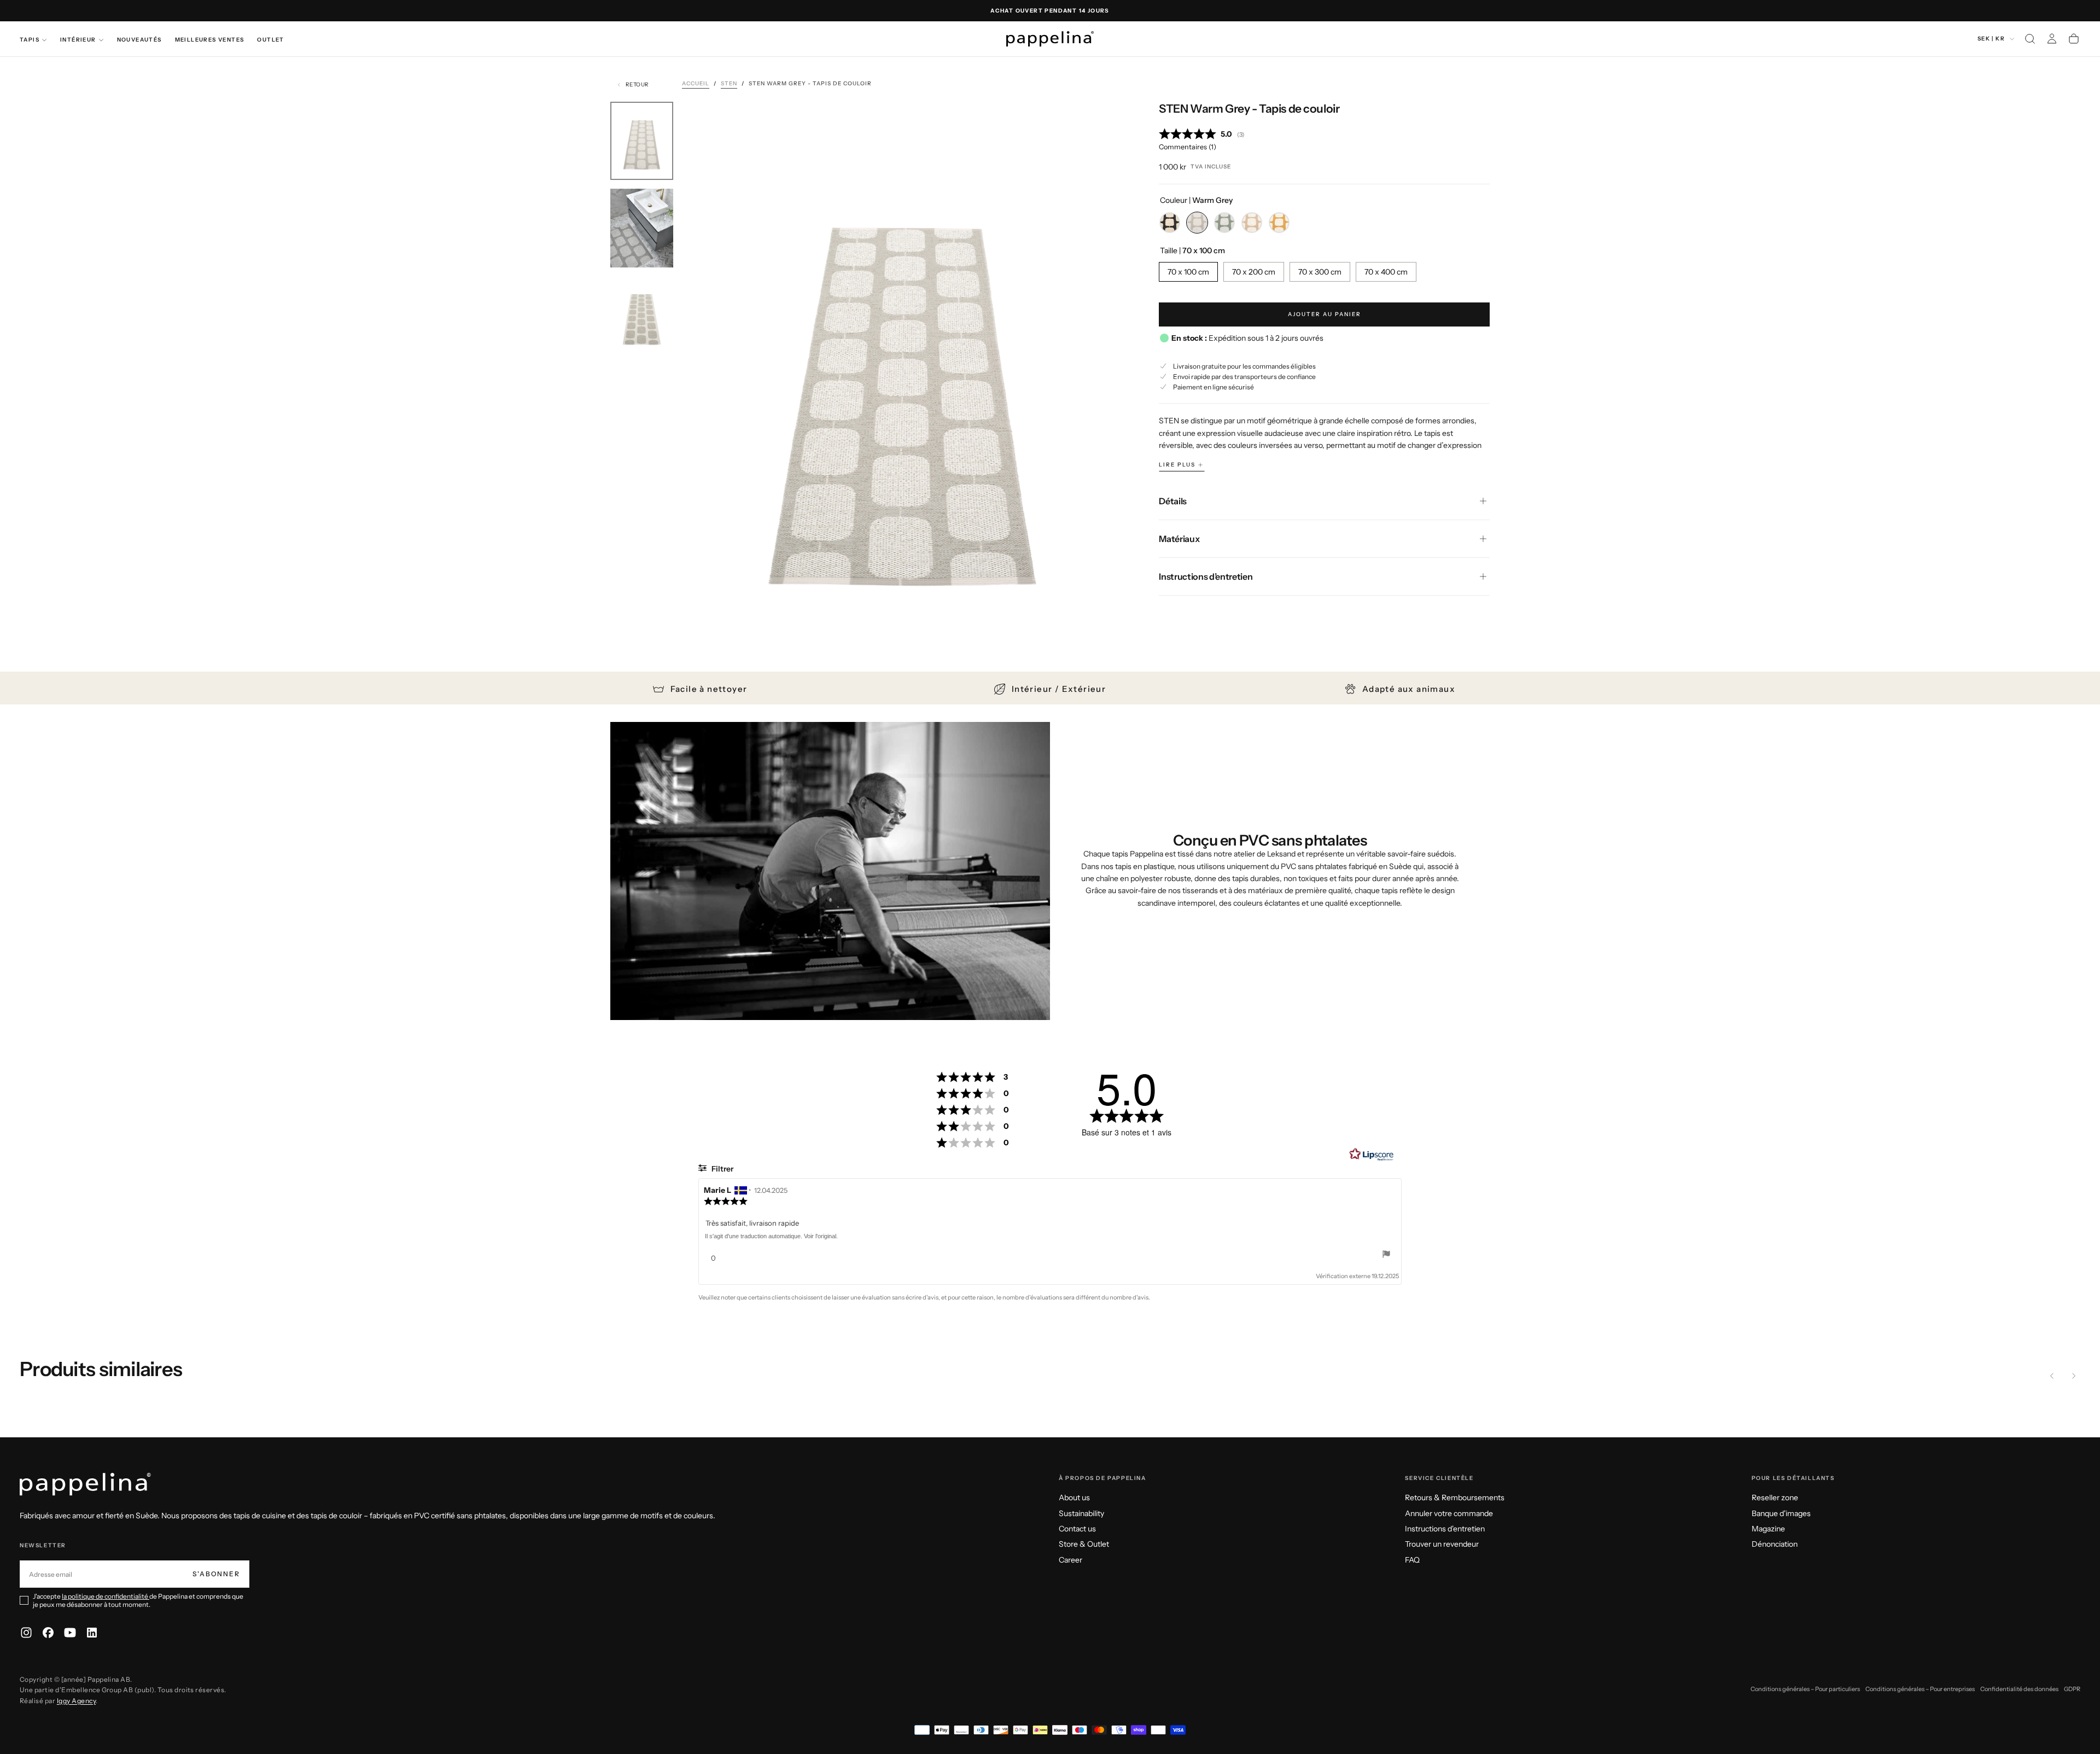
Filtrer (722, 1169)
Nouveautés (139, 40)
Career (1071, 1560)
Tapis (30, 40)
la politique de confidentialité (106, 1596)
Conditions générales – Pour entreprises (1920, 1689)
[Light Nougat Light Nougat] (1252, 223)
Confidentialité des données (2019, 1689)
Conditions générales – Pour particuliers (1805, 1689)
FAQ (1412, 1560)
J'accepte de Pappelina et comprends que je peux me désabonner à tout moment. (138, 1600)
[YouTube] (70, 1633)
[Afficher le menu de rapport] (1386, 1255)
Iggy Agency (76, 1701)
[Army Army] (1224, 223)
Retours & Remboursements (1455, 1497)
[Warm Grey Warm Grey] (1197, 223)
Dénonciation (1775, 1544)
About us (1074, 1497)
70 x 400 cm (1386, 272)
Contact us (1077, 1529)
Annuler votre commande (1449, 1513)
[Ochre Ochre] (1279, 223)
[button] (2030, 39)
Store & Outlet (1084, 1544)
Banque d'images (1781, 1513)
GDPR (2072, 1689)
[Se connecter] (2052, 39)
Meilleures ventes (210, 40)
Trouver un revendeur (1442, 1544)
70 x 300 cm (1320, 272)
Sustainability (1081, 1513)
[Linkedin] (92, 1633)
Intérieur (78, 40)
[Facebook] (48, 1633)
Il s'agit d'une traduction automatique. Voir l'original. (771, 1236)
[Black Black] (1170, 223)
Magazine (1768, 1529)
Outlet (270, 40)
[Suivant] (2074, 1376)
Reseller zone (1775, 1497)
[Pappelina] (85, 1485)
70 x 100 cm (1188, 272)
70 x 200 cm (1254, 272)
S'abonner (216, 1574)
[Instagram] (26, 1633)
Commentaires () (1188, 147)
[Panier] (2074, 39)
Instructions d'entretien (1445, 1529)
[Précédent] (2052, 1376)
